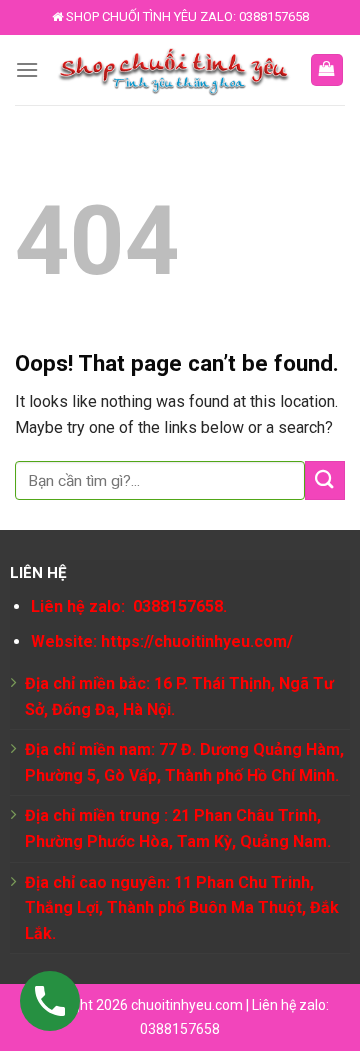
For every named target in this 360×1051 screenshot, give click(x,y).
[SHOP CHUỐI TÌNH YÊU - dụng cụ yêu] (174, 70)
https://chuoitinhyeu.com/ (197, 641)
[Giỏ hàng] (327, 70)
